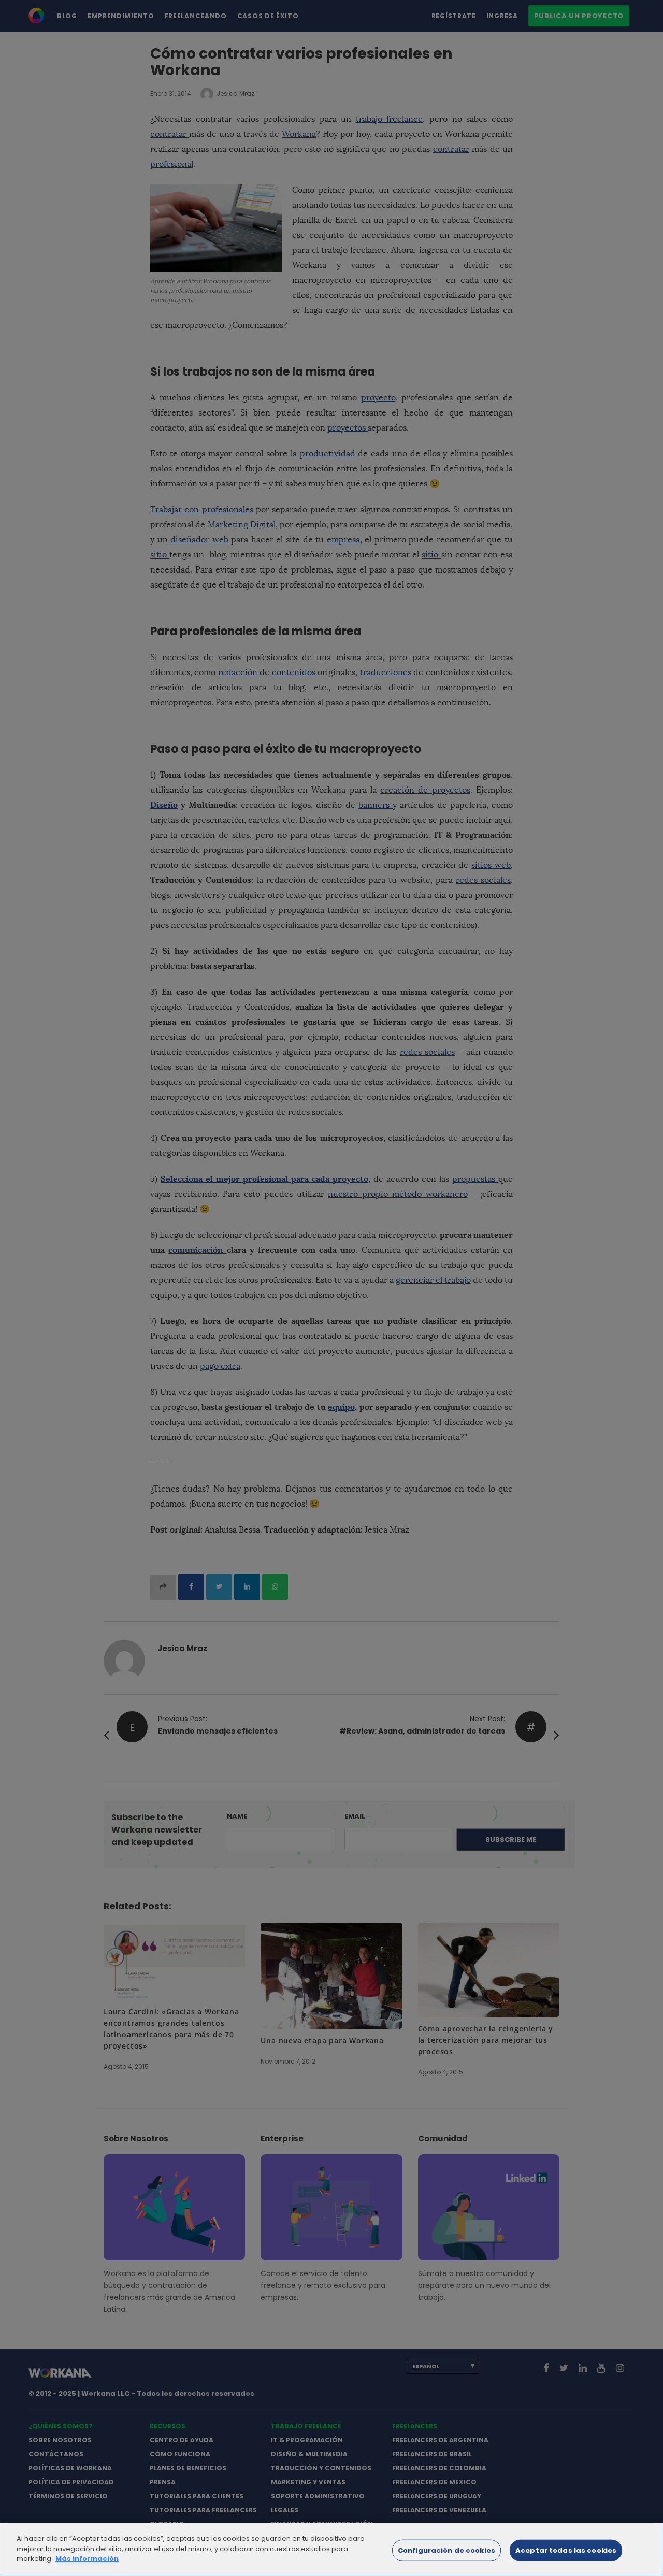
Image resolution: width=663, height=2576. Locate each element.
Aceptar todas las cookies (566, 2550)
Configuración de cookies (446, 2550)
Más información (87, 2559)
